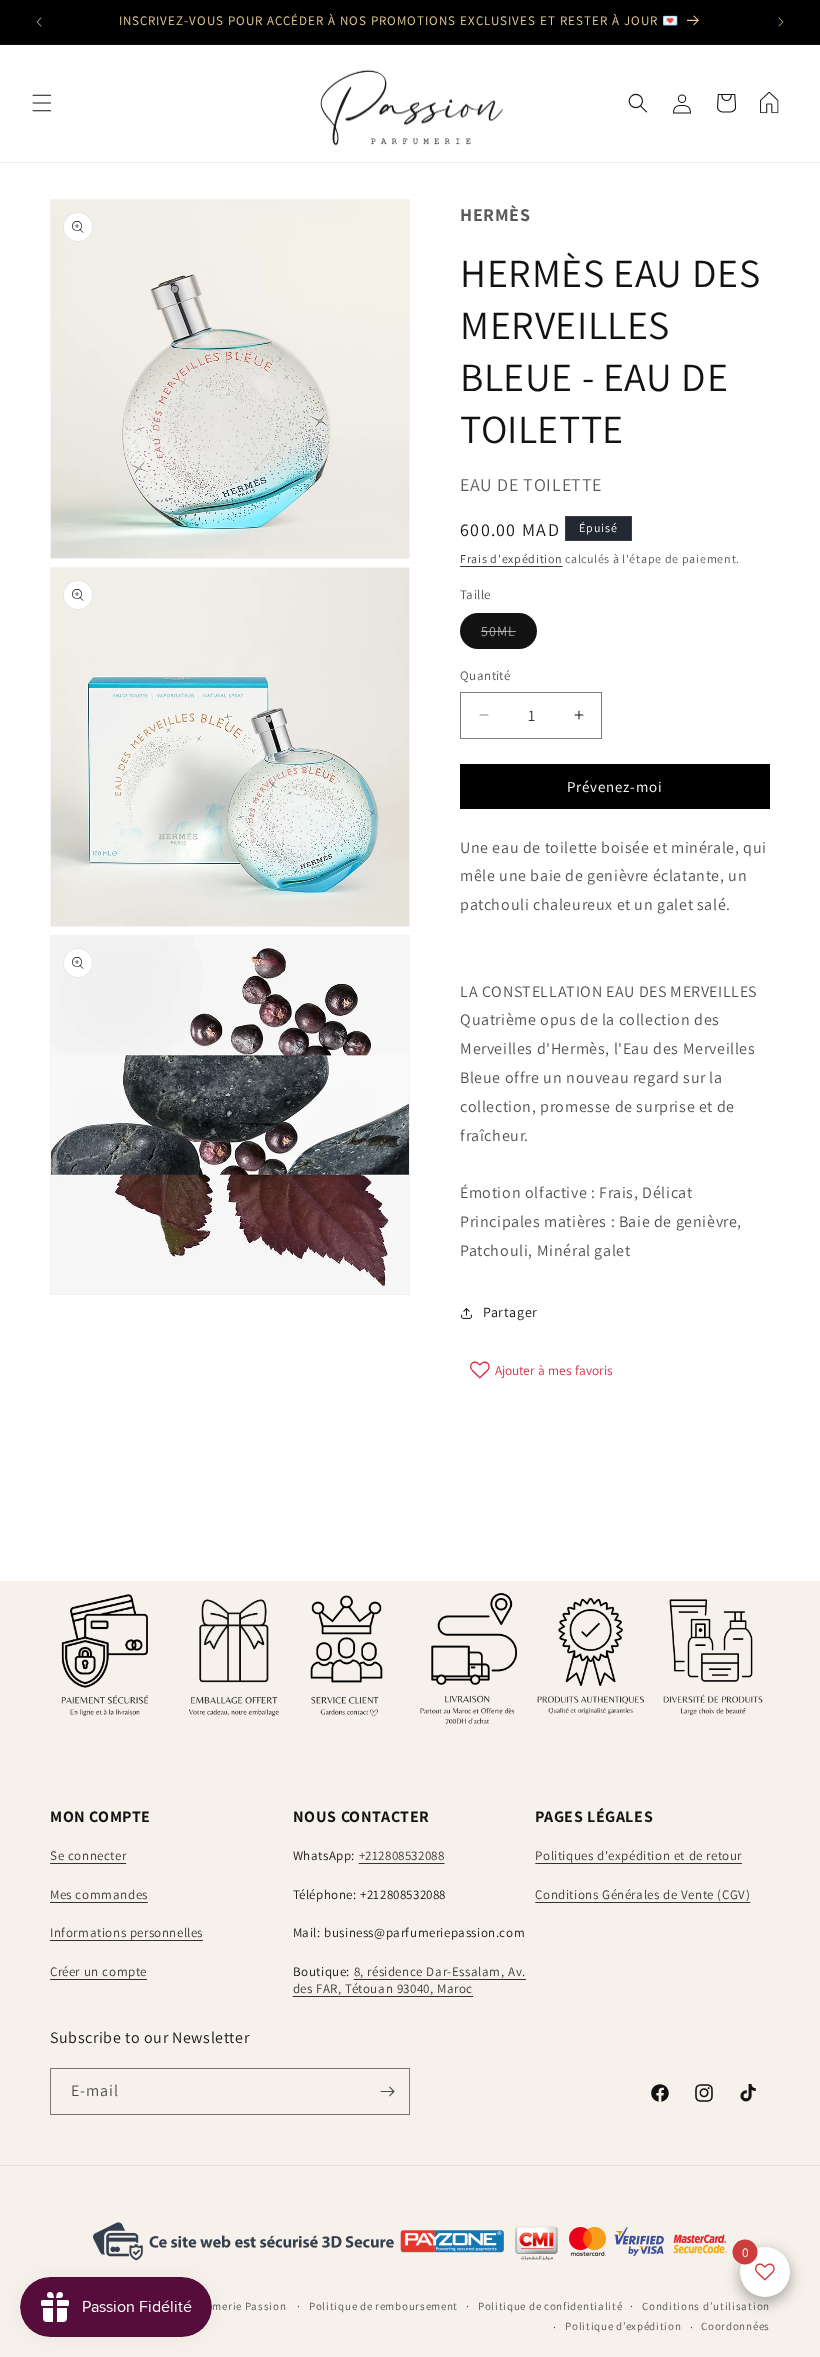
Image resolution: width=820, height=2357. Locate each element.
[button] (42, 103)
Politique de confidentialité (550, 2306)
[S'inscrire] (387, 2091)
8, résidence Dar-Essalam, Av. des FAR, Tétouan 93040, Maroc (409, 1980)
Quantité (485, 675)
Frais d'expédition (511, 558)
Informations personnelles (126, 1932)
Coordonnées (735, 2326)
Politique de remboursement (383, 2306)
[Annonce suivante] (781, 22)
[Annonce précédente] (39, 22)
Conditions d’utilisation (706, 2306)
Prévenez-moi (615, 786)
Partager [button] (510, 1312)
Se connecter (88, 1855)
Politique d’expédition (623, 2326)
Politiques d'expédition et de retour (638, 1855)
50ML (509, 635)
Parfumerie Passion (235, 2306)
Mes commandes (99, 1894)
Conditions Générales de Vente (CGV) (642, 1894)
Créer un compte (98, 1971)
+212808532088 (402, 1855)
